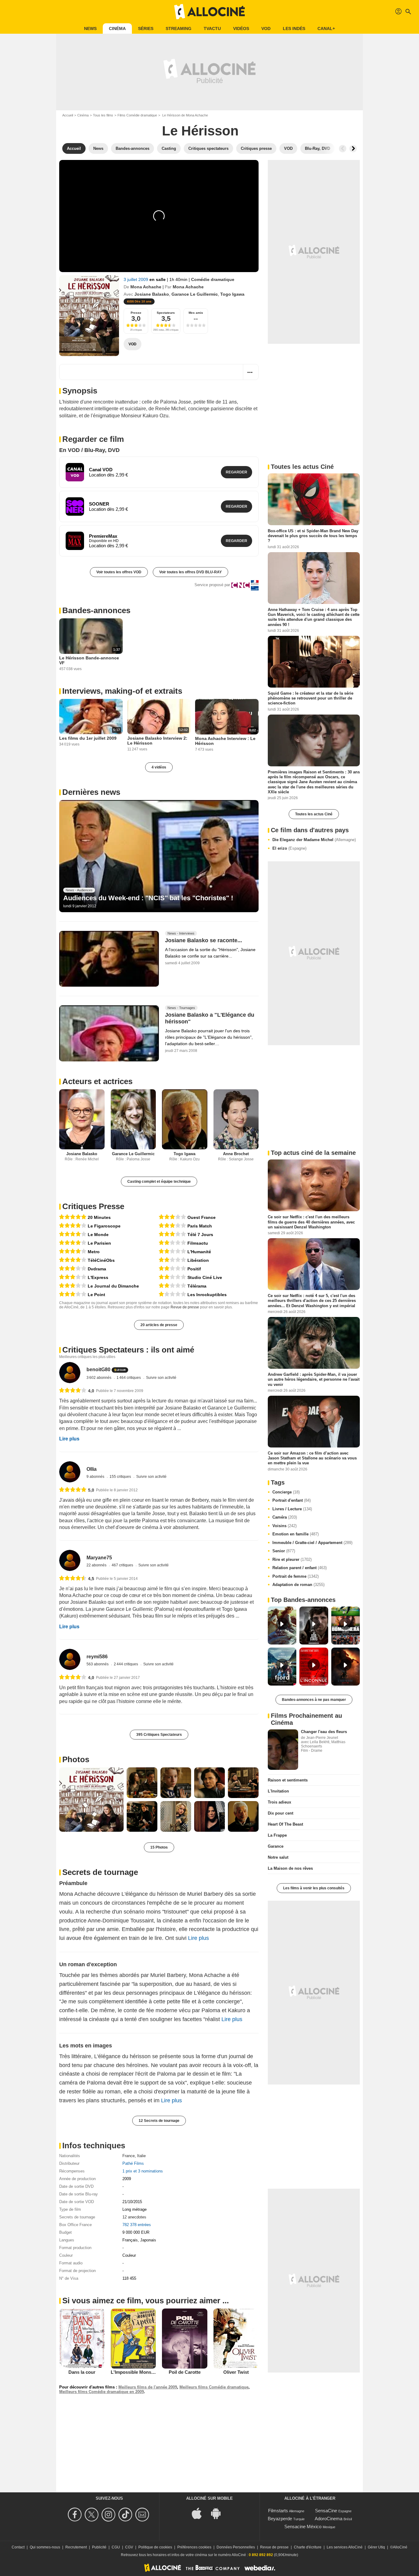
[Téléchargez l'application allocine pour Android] (219, 2513)
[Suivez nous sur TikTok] (126, 2515)
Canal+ (326, 28)
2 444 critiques (126, 1664)
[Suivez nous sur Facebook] (76, 2515)
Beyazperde (280, 2519)
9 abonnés (96, 1477)
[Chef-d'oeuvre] (73, 1217)
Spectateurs (166, 313)
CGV (129, 2547)
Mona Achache (146, 287)
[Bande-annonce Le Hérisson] (89, 316)
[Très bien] (73, 1226)
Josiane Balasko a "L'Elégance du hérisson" (210, 1019)
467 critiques (123, 1565)
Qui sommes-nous (45, 2547)
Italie (141, 2156)
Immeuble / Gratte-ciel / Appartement (312, 1543)
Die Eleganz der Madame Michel (314, 840)
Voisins (284, 1526)
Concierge (286, 1492)
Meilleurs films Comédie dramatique (214, 2387)
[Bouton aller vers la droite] (353, 149)
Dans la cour (82, 2372)
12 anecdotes (134, 2217)
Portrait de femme (296, 1576)
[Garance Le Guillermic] (133, 1119)
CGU (116, 2547)
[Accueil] (209, 12)
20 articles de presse (159, 1325)
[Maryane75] (70, 1560)
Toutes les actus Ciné (314, 814)
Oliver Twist (236, 2372)
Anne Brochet (236, 1154)
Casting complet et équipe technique (159, 1182)
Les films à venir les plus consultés (314, 1888)
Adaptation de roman (298, 1585)
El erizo (289, 848)
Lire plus (69, 1439)
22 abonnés (97, 1565)
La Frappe (277, 1835)
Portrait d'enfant (292, 1500)
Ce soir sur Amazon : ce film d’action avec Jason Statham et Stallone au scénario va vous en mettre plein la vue (312, 1458)
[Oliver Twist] (236, 2339)
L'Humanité (199, 1252)
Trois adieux (279, 1802)
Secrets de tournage (100, 1872)
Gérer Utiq (376, 2547)
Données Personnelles (236, 2547)
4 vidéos (159, 767)
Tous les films (103, 115)
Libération (198, 1260)
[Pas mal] (73, 1269)
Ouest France (202, 1217)
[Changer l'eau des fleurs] (283, 1750)
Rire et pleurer (292, 1559)
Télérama (197, 1286)
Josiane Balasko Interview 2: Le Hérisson (157, 741)
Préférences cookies (194, 2547)
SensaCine (326, 2511)
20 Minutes (99, 1217)
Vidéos (241, 28)
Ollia (92, 1469)
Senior (284, 1551)
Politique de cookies (155, 2547)
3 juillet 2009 (136, 279)
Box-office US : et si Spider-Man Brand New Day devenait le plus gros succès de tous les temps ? (313, 536)
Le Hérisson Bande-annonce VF (89, 660)
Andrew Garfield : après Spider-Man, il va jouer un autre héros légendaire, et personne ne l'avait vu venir (314, 1379)
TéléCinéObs (101, 1260)
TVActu (212, 28)
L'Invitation (278, 1791)
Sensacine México (303, 2527)
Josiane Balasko (152, 294)
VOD (266, 28)
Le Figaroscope (104, 1226)
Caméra (285, 1517)
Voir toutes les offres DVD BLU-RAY (190, 572)
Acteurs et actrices (97, 1081)
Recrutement (76, 2547)
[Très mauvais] (172, 1294)
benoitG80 (98, 1370)
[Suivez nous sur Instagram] (109, 2515)
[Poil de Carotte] (185, 2339)
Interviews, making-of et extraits (122, 691)
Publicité (99, 2547)
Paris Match (200, 1226)
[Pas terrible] (172, 1243)
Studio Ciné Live (205, 1277)
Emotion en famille (296, 1534)
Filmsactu (198, 1243)
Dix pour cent (281, 1813)
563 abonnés (98, 1664)
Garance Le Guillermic (195, 294)
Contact (18, 2547)
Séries (146, 28)
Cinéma (117, 28)
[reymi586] (70, 1659)
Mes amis (196, 313)
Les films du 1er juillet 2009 (88, 738)
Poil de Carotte (185, 2372)
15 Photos (159, 1847)
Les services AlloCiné (345, 2547)
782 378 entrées (137, 2225)
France (129, 2156)
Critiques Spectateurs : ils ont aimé (128, 1350)
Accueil (68, 115)
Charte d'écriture (308, 2547)
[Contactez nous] (143, 2515)
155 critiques (121, 1477)
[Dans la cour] (82, 2339)
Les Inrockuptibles (207, 1295)
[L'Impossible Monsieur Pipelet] (133, 2339)
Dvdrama (97, 1269)
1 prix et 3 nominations (143, 2171)
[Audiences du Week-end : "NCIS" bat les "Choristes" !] (159, 856)
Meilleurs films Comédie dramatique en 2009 (102, 2392)
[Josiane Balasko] (82, 1119)
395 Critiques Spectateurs (159, 1735)
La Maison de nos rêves (290, 1868)
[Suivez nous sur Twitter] (92, 2515)
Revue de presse (185, 1307)
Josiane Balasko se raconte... (204, 940)
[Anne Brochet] (236, 1119)
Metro (94, 1252)
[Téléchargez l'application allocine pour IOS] (200, 2513)
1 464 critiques (129, 1378)
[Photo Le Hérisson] (91, 1800)
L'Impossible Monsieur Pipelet (143, 2372)
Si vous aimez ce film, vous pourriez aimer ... (146, 2301)
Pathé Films (133, 2163)
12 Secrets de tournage (159, 2121)
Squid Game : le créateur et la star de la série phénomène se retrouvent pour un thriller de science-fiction (311, 698)
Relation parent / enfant (300, 1568)
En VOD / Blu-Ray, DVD (89, 450)
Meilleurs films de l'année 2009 (148, 2387)
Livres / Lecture (292, 1509)
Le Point (96, 1295)
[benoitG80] (70, 1373)
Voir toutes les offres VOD (119, 572)
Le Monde (98, 1235)
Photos (76, 1759)
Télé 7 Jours (200, 1235)
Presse (136, 313)
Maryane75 (99, 1558)
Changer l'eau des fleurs (324, 1732)
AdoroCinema (329, 2519)
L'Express (98, 1277)
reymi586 (97, 1657)
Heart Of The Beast (285, 1824)
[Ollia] (70, 1472)
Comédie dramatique (213, 279)
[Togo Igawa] (185, 1119)
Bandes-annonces (96, 610)
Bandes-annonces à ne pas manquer (314, 1700)
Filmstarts (278, 2511)
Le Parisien (99, 1243)
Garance (276, 1846)
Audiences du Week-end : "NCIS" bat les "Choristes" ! (148, 898)
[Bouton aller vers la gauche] (343, 149)
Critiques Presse (93, 1206)
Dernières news (91, 792)
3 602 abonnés (99, 1378)
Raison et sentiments (288, 1780)
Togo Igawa (232, 294)
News (90, 28)
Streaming (179, 28)
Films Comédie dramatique (137, 115)
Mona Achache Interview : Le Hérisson (225, 741)
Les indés (294, 28)
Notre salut (278, 1857)
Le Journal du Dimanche (113, 1286)
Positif (194, 1269)
